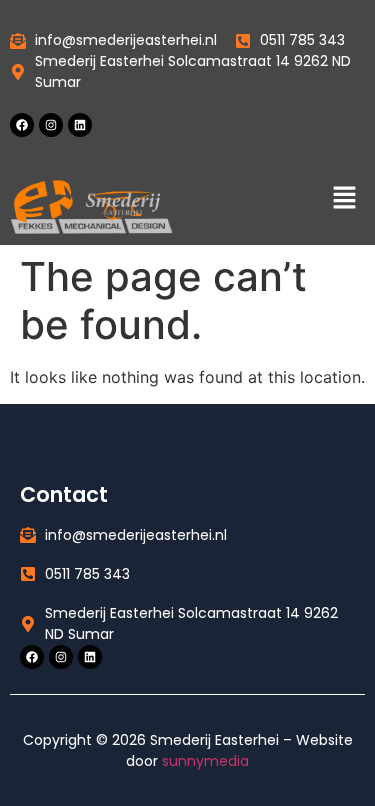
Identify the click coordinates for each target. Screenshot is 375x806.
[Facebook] (22, 125)
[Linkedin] (80, 125)
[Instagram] (51, 125)
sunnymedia (205, 761)
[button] (345, 198)
